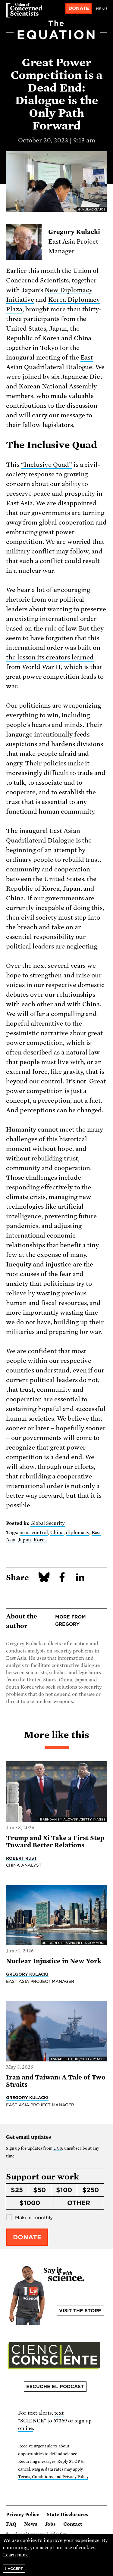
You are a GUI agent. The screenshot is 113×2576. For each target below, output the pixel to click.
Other (79, 2203)
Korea (58, 300)
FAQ (11, 2524)
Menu (102, 9)
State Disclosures (67, 2515)
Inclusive (38, 465)
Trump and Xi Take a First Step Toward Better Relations (55, 1842)
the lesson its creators (38, 657)
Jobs (50, 2524)
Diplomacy (84, 300)
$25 (17, 2190)
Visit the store (80, 2311)
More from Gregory (71, 1621)
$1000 (30, 2203)
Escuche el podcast (55, 2387)
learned (83, 657)
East (87, 357)
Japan (24, 1540)
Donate (79, 8)
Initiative (20, 300)
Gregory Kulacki (27, 1974)
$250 (91, 2190)
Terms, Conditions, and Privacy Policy (53, 2477)
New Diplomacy (69, 290)
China (57, 1533)
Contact (73, 2524)
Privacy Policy (23, 2515)
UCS (58, 2148)
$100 (64, 2190)
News (31, 2524)
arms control (34, 1533)
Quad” (62, 465)
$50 (39, 2190)
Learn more (16, 2555)
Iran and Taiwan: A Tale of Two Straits (56, 2081)
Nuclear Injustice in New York (54, 1961)
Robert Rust (21, 1858)
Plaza (14, 309)
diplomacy (78, 1533)
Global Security (48, 1523)
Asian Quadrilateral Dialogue (49, 367)
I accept (14, 2569)
